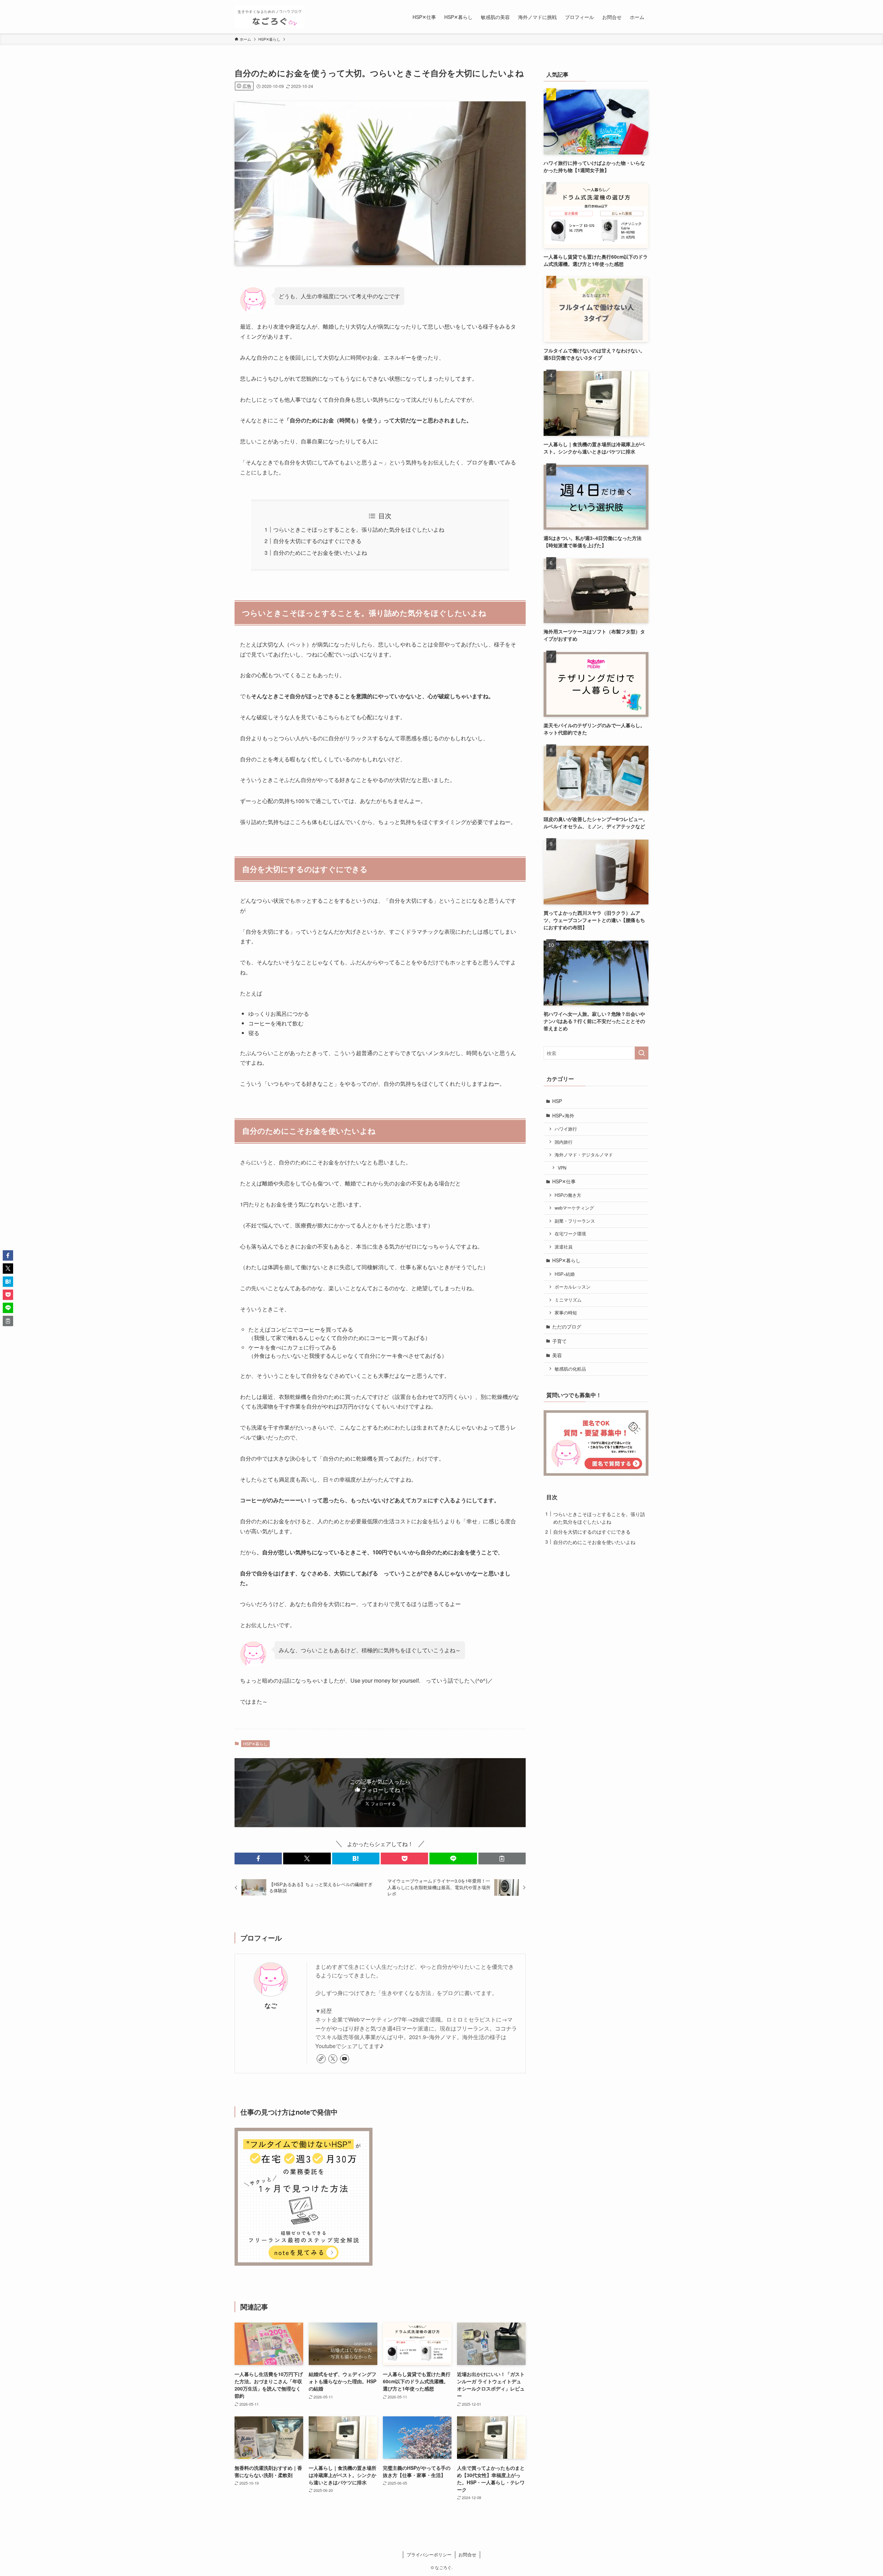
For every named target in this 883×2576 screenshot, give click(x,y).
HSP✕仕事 (564, 1181)
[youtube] (345, 2059)
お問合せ (467, 2554)
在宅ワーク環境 (570, 1234)
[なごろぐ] (270, 17)
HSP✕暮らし (255, 1743)
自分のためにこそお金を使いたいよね (320, 553)
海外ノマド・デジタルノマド (584, 1155)
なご (271, 2005)
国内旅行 (564, 1142)
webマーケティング (574, 1208)
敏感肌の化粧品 (570, 1369)
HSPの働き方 (568, 1195)
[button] (258, 1858)
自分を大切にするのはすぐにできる (317, 541)
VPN (562, 1168)
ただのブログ (567, 1326)
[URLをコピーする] (502, 1858)
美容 (557, 1355)
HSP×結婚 (565, 1274)
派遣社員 (564, 1247)
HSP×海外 (563, 1115)
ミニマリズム (568, 1300)
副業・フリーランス (575, 1221)
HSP (557, 1101)
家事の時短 (566, 1313)
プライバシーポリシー (429, 2554)
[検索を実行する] (642, 1053)
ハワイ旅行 (566, 1129)
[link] (321, 2059)
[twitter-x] (333, 2059)
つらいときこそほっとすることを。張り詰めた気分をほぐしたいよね (359, 529)
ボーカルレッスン (573, 1287)
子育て (559, 1341)
